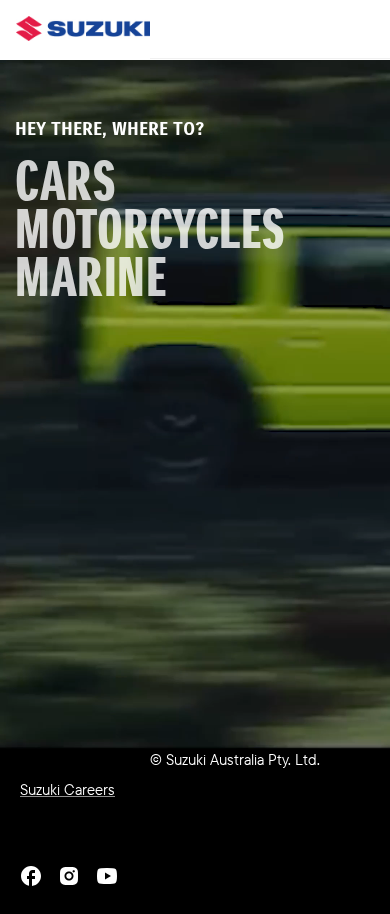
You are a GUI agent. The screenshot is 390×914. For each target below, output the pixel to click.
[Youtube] (107, 876)
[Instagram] (69, 876)
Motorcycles (150, 230)
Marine (91, 278)
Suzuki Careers (67, 789)
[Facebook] (31, 876)
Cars (65, 182)
